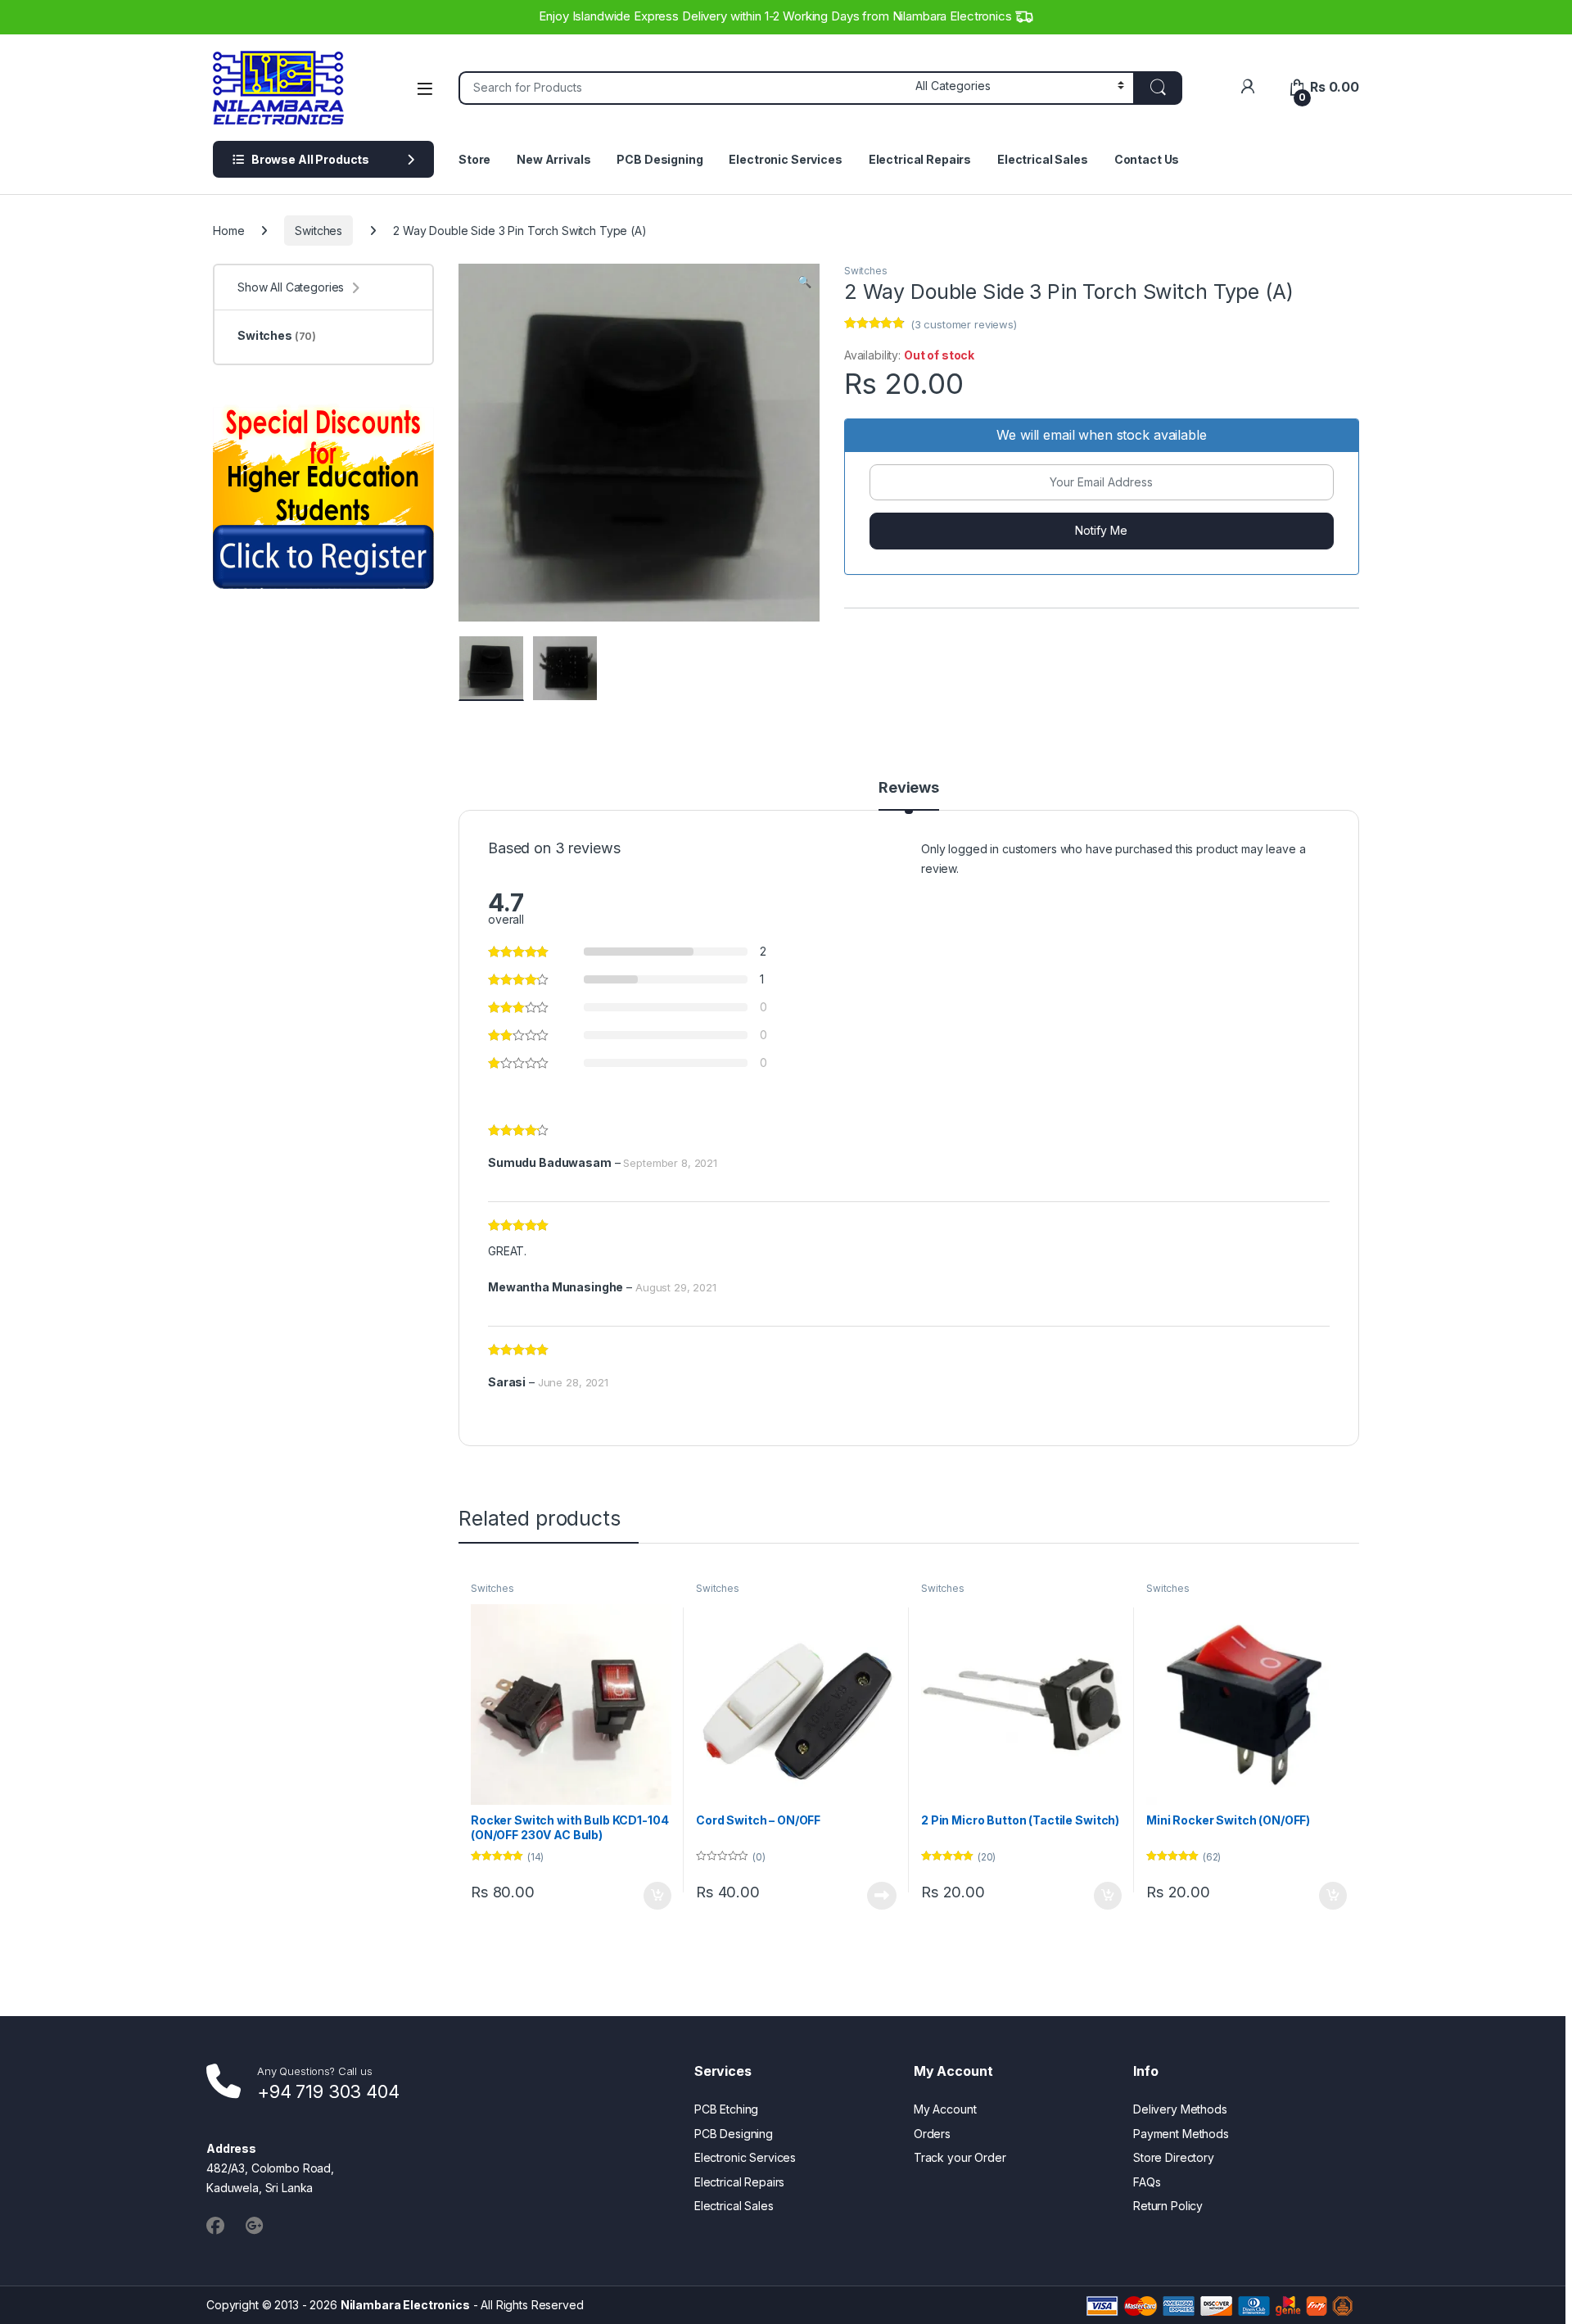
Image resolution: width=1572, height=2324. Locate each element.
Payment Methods (1181, 2134)
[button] (804, 282)
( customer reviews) (964, 324)
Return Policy (1168, 2206)
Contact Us (1147, 159)
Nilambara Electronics (405, 2305)
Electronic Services (785, 159)
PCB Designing (660, 159)
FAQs (1147, 2182)
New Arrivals (553, 159)
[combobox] (682, 88)
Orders (932, 2134)
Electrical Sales (1043, 159)
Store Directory (1174, 2157)
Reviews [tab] (909, 788)
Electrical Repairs (920, 159)
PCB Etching (726, 2109)
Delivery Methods (1180, 2109)
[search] (1158, 88)
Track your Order (960, 2157)
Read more (882, 1896)
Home (228, 231)
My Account (945, 2109)
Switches (318, 231)
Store (474, 159)
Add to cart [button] (657, 1896)
